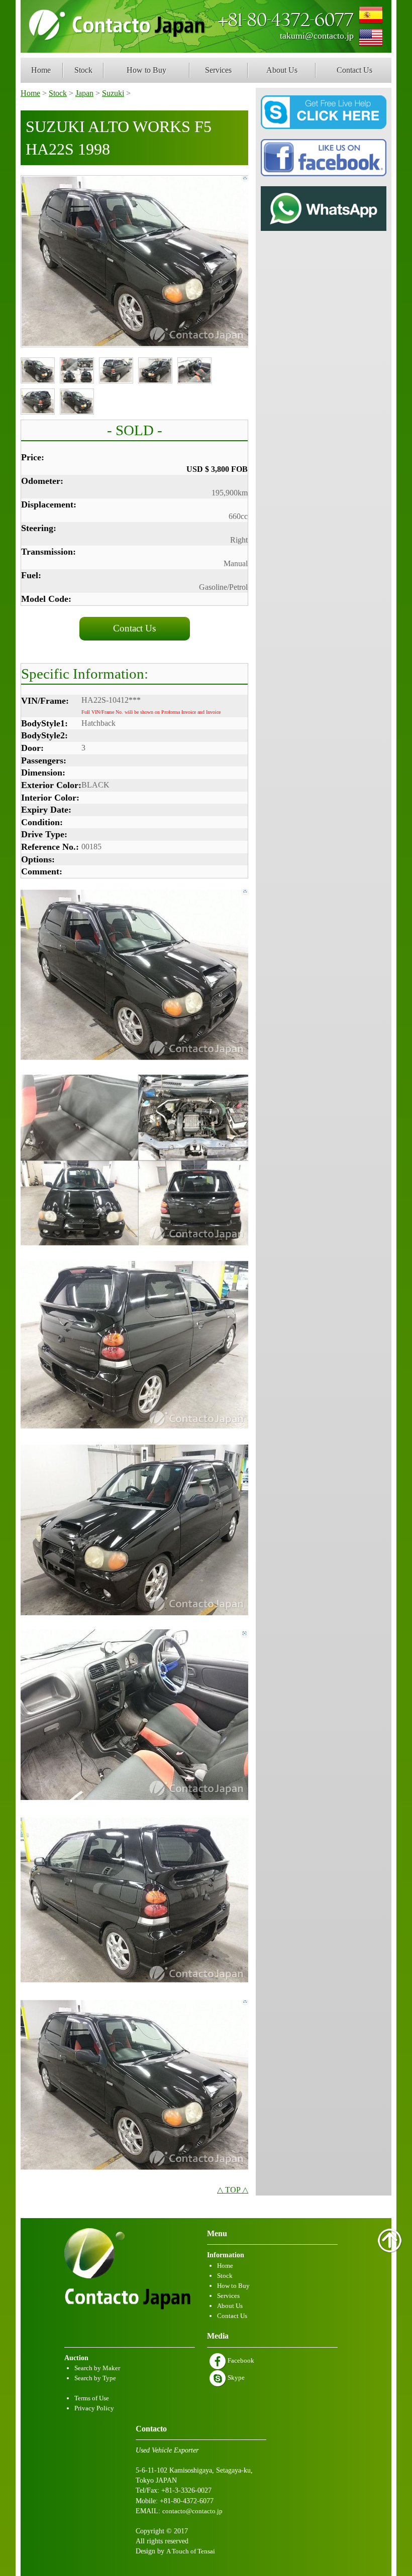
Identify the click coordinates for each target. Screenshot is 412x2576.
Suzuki (113, 93)
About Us (282, 70)
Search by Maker (97, 2368)
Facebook (240, 2360)
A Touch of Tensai (191, 2551)
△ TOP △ (233, 2190)
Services (218, 70)
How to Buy (146, 70)
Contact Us (354, 70)
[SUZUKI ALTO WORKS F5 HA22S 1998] (135, 261)
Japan (84, 93)
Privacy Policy (94, 2408)
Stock (83, 70)
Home (41, 70)
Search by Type (95, 2378)
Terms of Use (92, 2398)
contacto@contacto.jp (192, 2511)
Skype (235, 2377)
